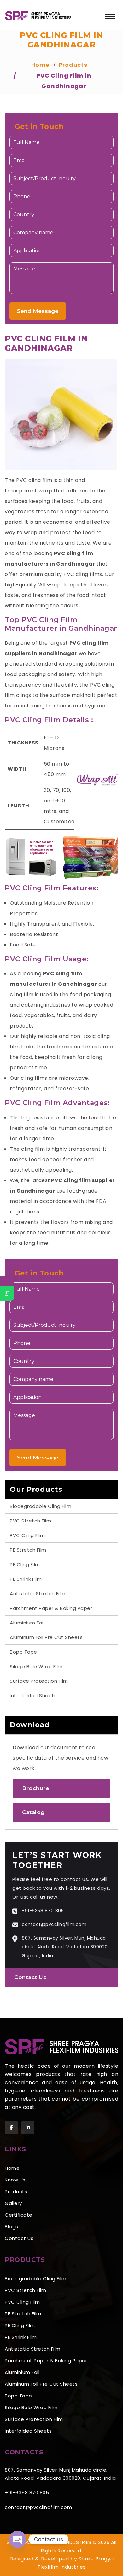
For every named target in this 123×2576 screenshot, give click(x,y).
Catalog (33, 1812)
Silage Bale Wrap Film (36, 1666)
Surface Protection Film (39, 1681)
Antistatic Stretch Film (38, 1594)
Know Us (15, 2180)
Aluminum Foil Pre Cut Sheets (46, 1637)
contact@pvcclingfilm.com (54, 1924)
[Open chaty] (18, 2539)
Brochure (36, 1788)
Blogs (12, 2227)
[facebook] (11, 2128)
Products (16, 2191)
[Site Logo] (38, 15)
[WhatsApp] (7, 1293)
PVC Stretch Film (30, 1521)
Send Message (38, 311)
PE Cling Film (25, 1564)
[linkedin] (28, 2128)
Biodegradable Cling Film (41, 1506)
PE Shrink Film (26, 1579)
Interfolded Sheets (33, 1696)
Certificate (19, 2215)
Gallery (13, 2203)
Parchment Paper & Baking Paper (51, 1608)
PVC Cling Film (27, 1535)
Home (12, 2168)
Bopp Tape (23, 1652)
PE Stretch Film (28, 1550)
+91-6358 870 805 (43, 1911)
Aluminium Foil (27, 1623)
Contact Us (30, 1977)
